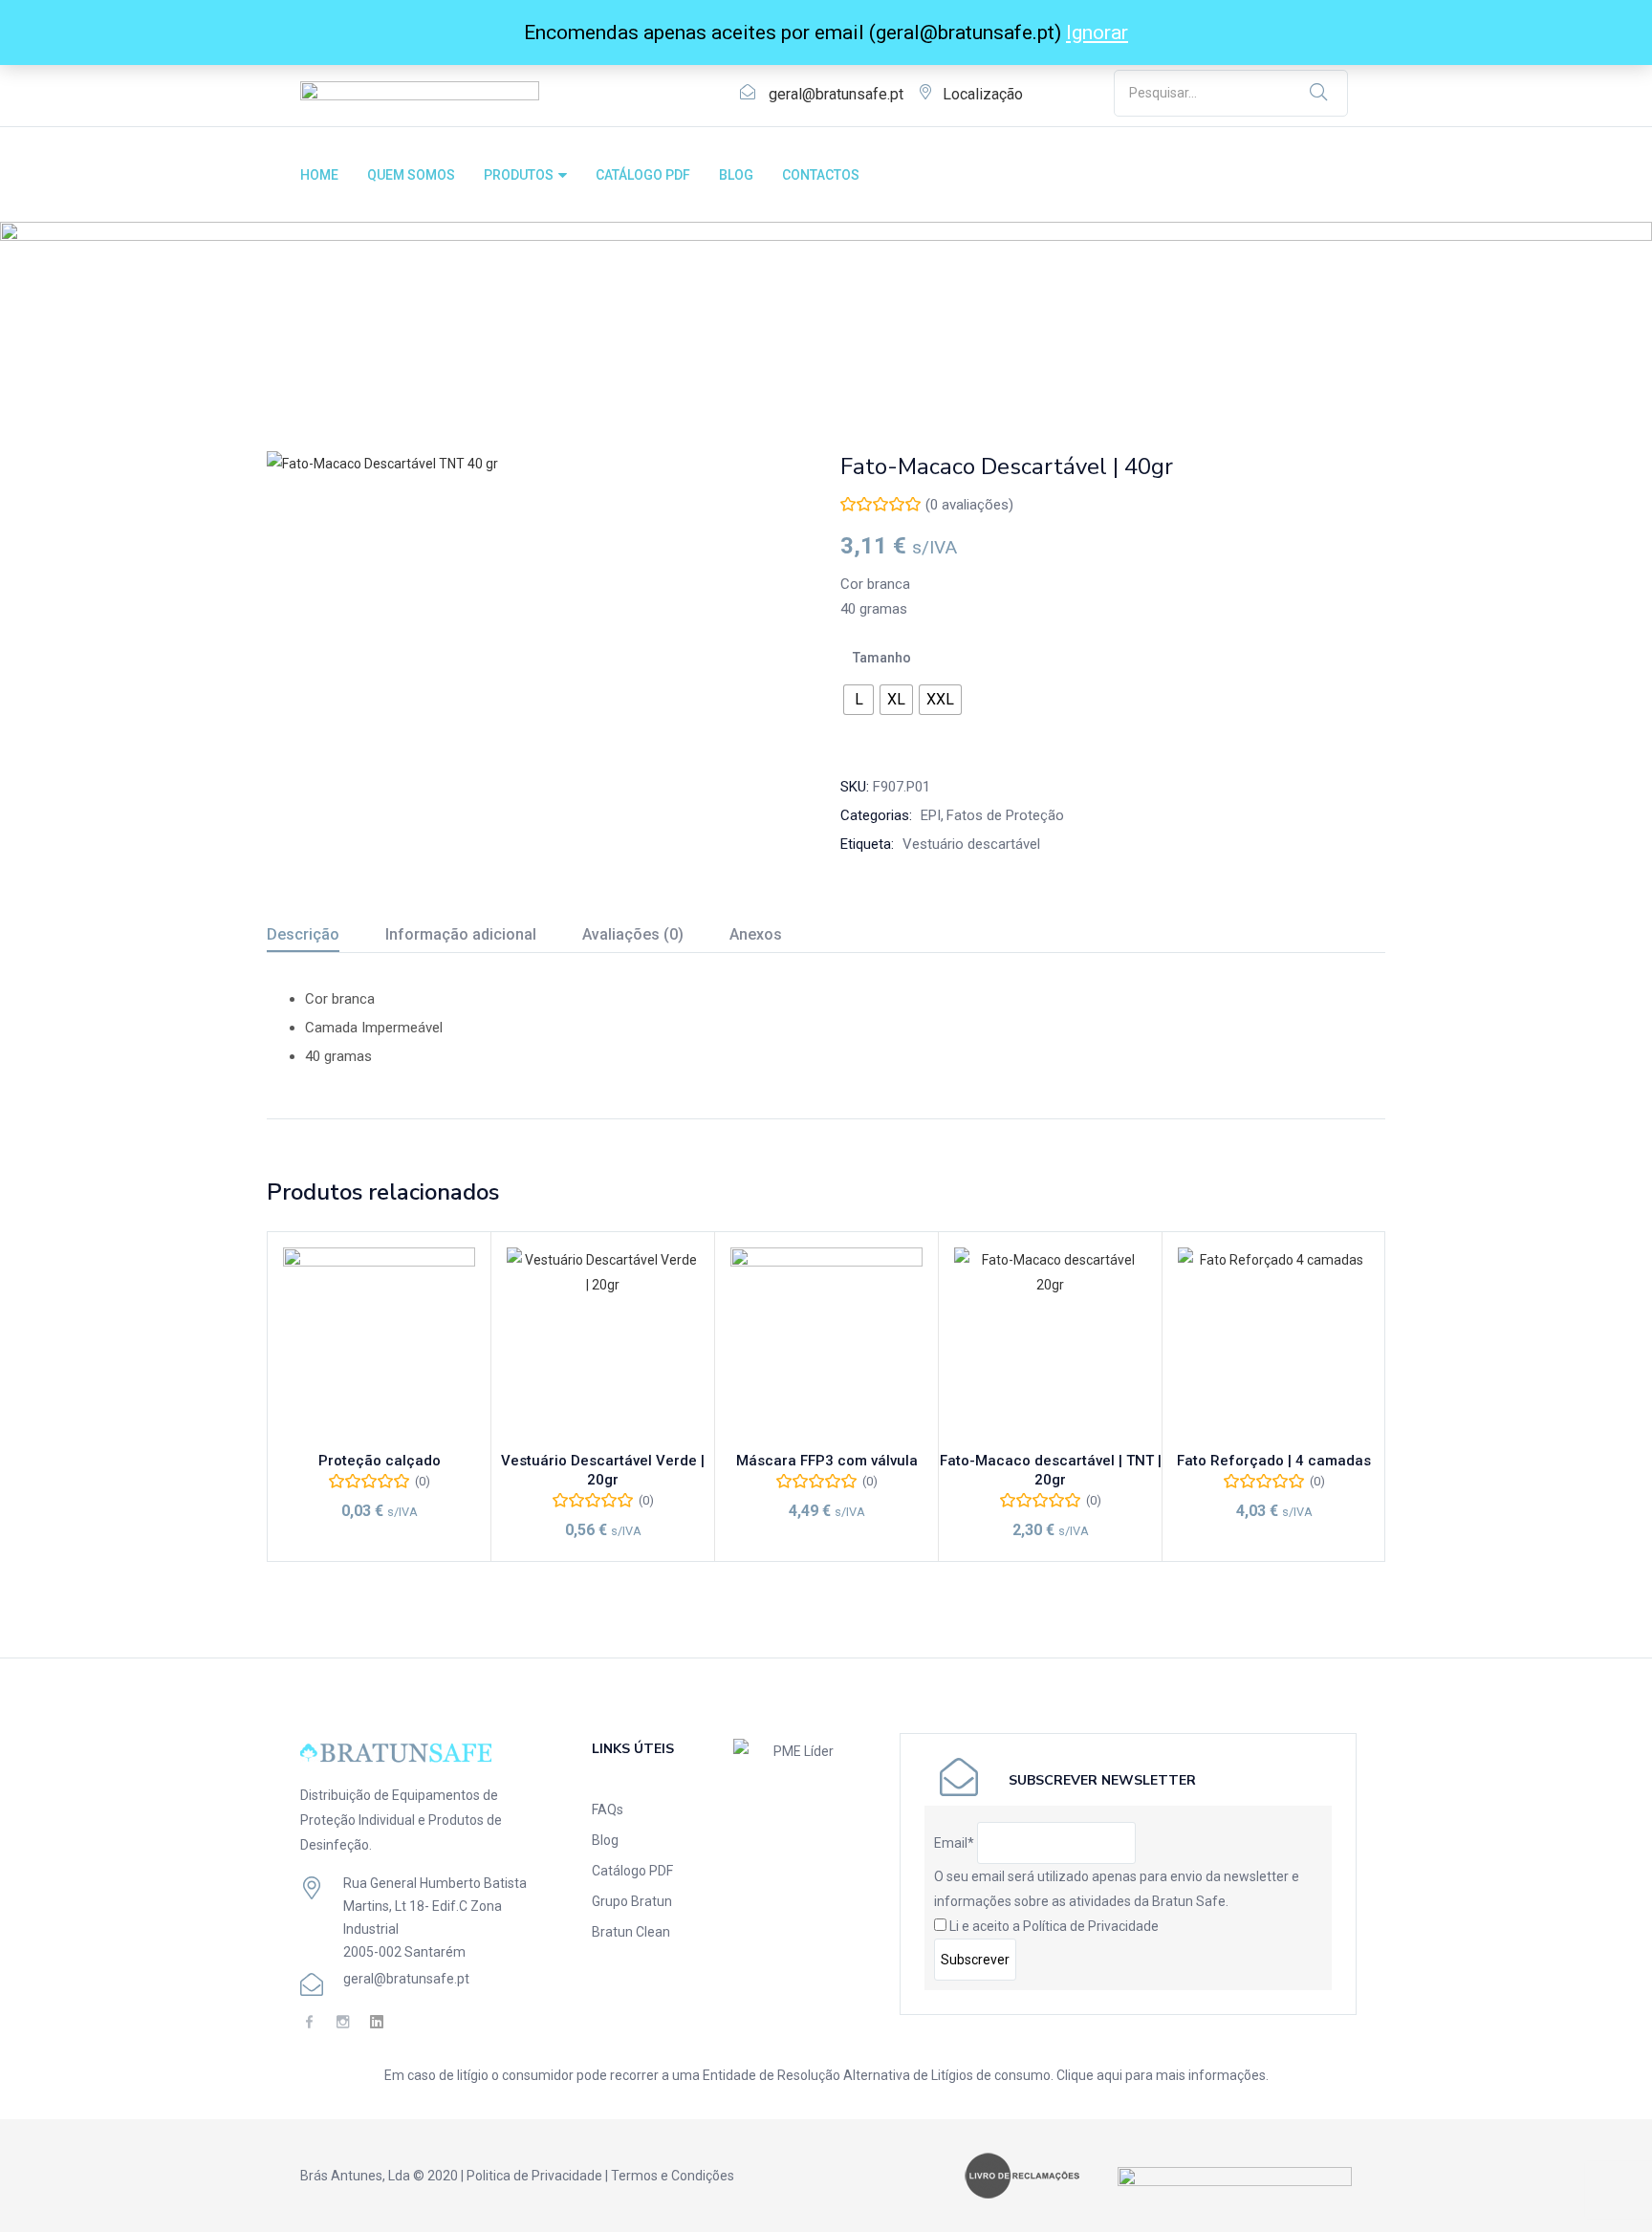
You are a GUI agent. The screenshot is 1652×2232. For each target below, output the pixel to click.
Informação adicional (461, 934)
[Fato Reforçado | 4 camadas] (1274, 1344)
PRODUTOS (520, 175)
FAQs (608, 1809)
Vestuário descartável (971, 844)
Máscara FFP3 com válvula (827, 1461)
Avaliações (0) (633, 934)
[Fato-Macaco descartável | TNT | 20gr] (1050, 1344)
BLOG (736, 175)
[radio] (859, 700)
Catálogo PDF (632, 1871)
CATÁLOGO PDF (643, 175)
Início (283, 328)
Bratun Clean (631, 1932)
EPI (326, 328)
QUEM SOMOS (411, 175)
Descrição (303, 934)
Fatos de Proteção (410, 328)
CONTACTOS (821, 175)
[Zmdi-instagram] (343, 2022)
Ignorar (1097, 33)
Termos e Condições (673, 2176)
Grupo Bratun (632, 1901)
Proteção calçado (380, 1461)
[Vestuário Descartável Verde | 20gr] (603, 1344)
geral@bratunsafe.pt (836, 94)
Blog (605, 1840)
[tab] (326, 937)
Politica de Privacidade (534, 2176)
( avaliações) (969, 505)
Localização (983, 94)
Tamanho (882, 658)
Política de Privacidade (1091, 1926)
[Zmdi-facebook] (309, 2022)
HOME (319, 175)
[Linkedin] (376, 2022)
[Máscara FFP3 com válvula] (826, 1344)
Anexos (756, 934)
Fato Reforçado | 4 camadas (1274, 1461)
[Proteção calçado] (379, 1344)
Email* (954, 1843)
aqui (1109, 2075)
